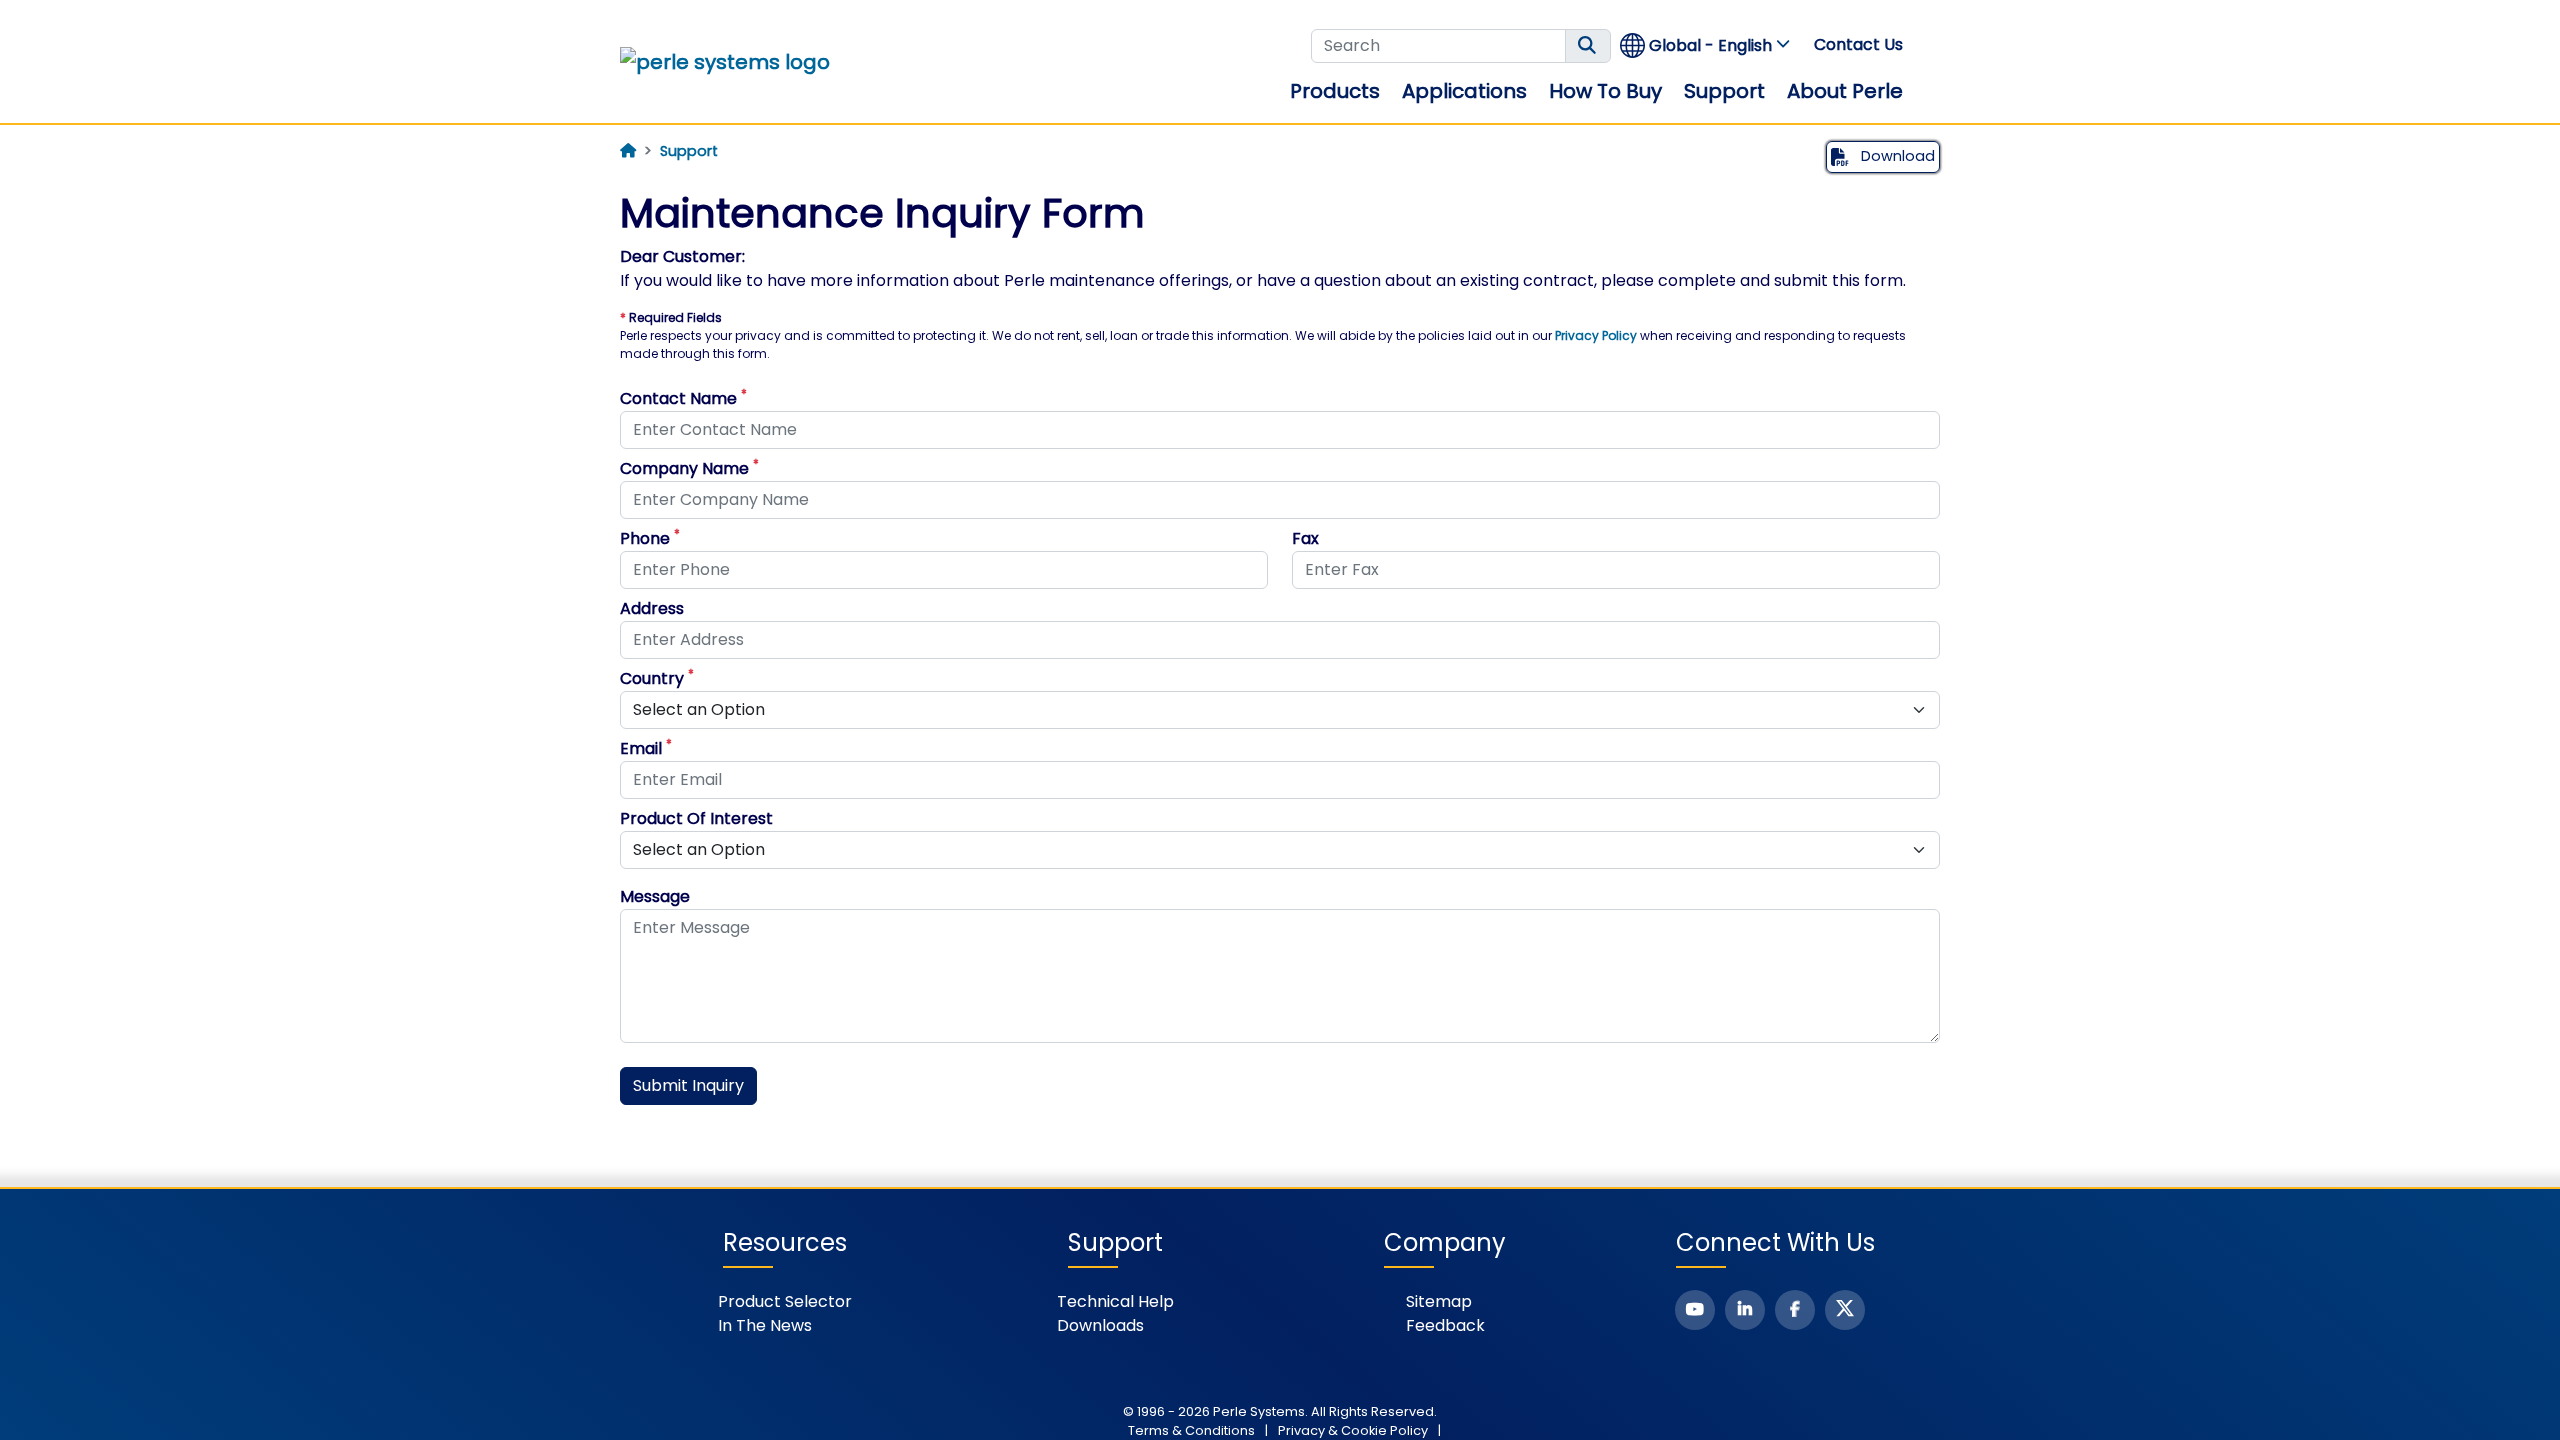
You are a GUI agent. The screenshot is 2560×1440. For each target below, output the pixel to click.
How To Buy (1605, 91)
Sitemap (1439, 1301)
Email (646, 748)
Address (652, 608)
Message (655, 896)
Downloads (1100, 1325)
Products (1335, 91)
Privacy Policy (1596, 335)
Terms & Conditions (1191, 1430)
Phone (650, 538)
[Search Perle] (1588, 46)
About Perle (1845, 91)
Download (1896, 156)
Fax (1305, 538)
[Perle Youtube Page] (1695, 1310)
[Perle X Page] (1845, 1310)
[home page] (628, 151)
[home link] (725, 62)
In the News (765, 1325)
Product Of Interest (696, 818)
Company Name (689, 468)
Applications (1464, 91)
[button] (1706, 45)
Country (657, 678)
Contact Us (1858, 44)
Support (1724, 91)
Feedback (1445, 1325)
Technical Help (1115, 1301)
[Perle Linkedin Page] (1745, 1310)
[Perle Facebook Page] (1795, 1310)
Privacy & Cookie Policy (1353, 1430)
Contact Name (683, 398)
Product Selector (785, 1301)
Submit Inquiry (688, 1085)
